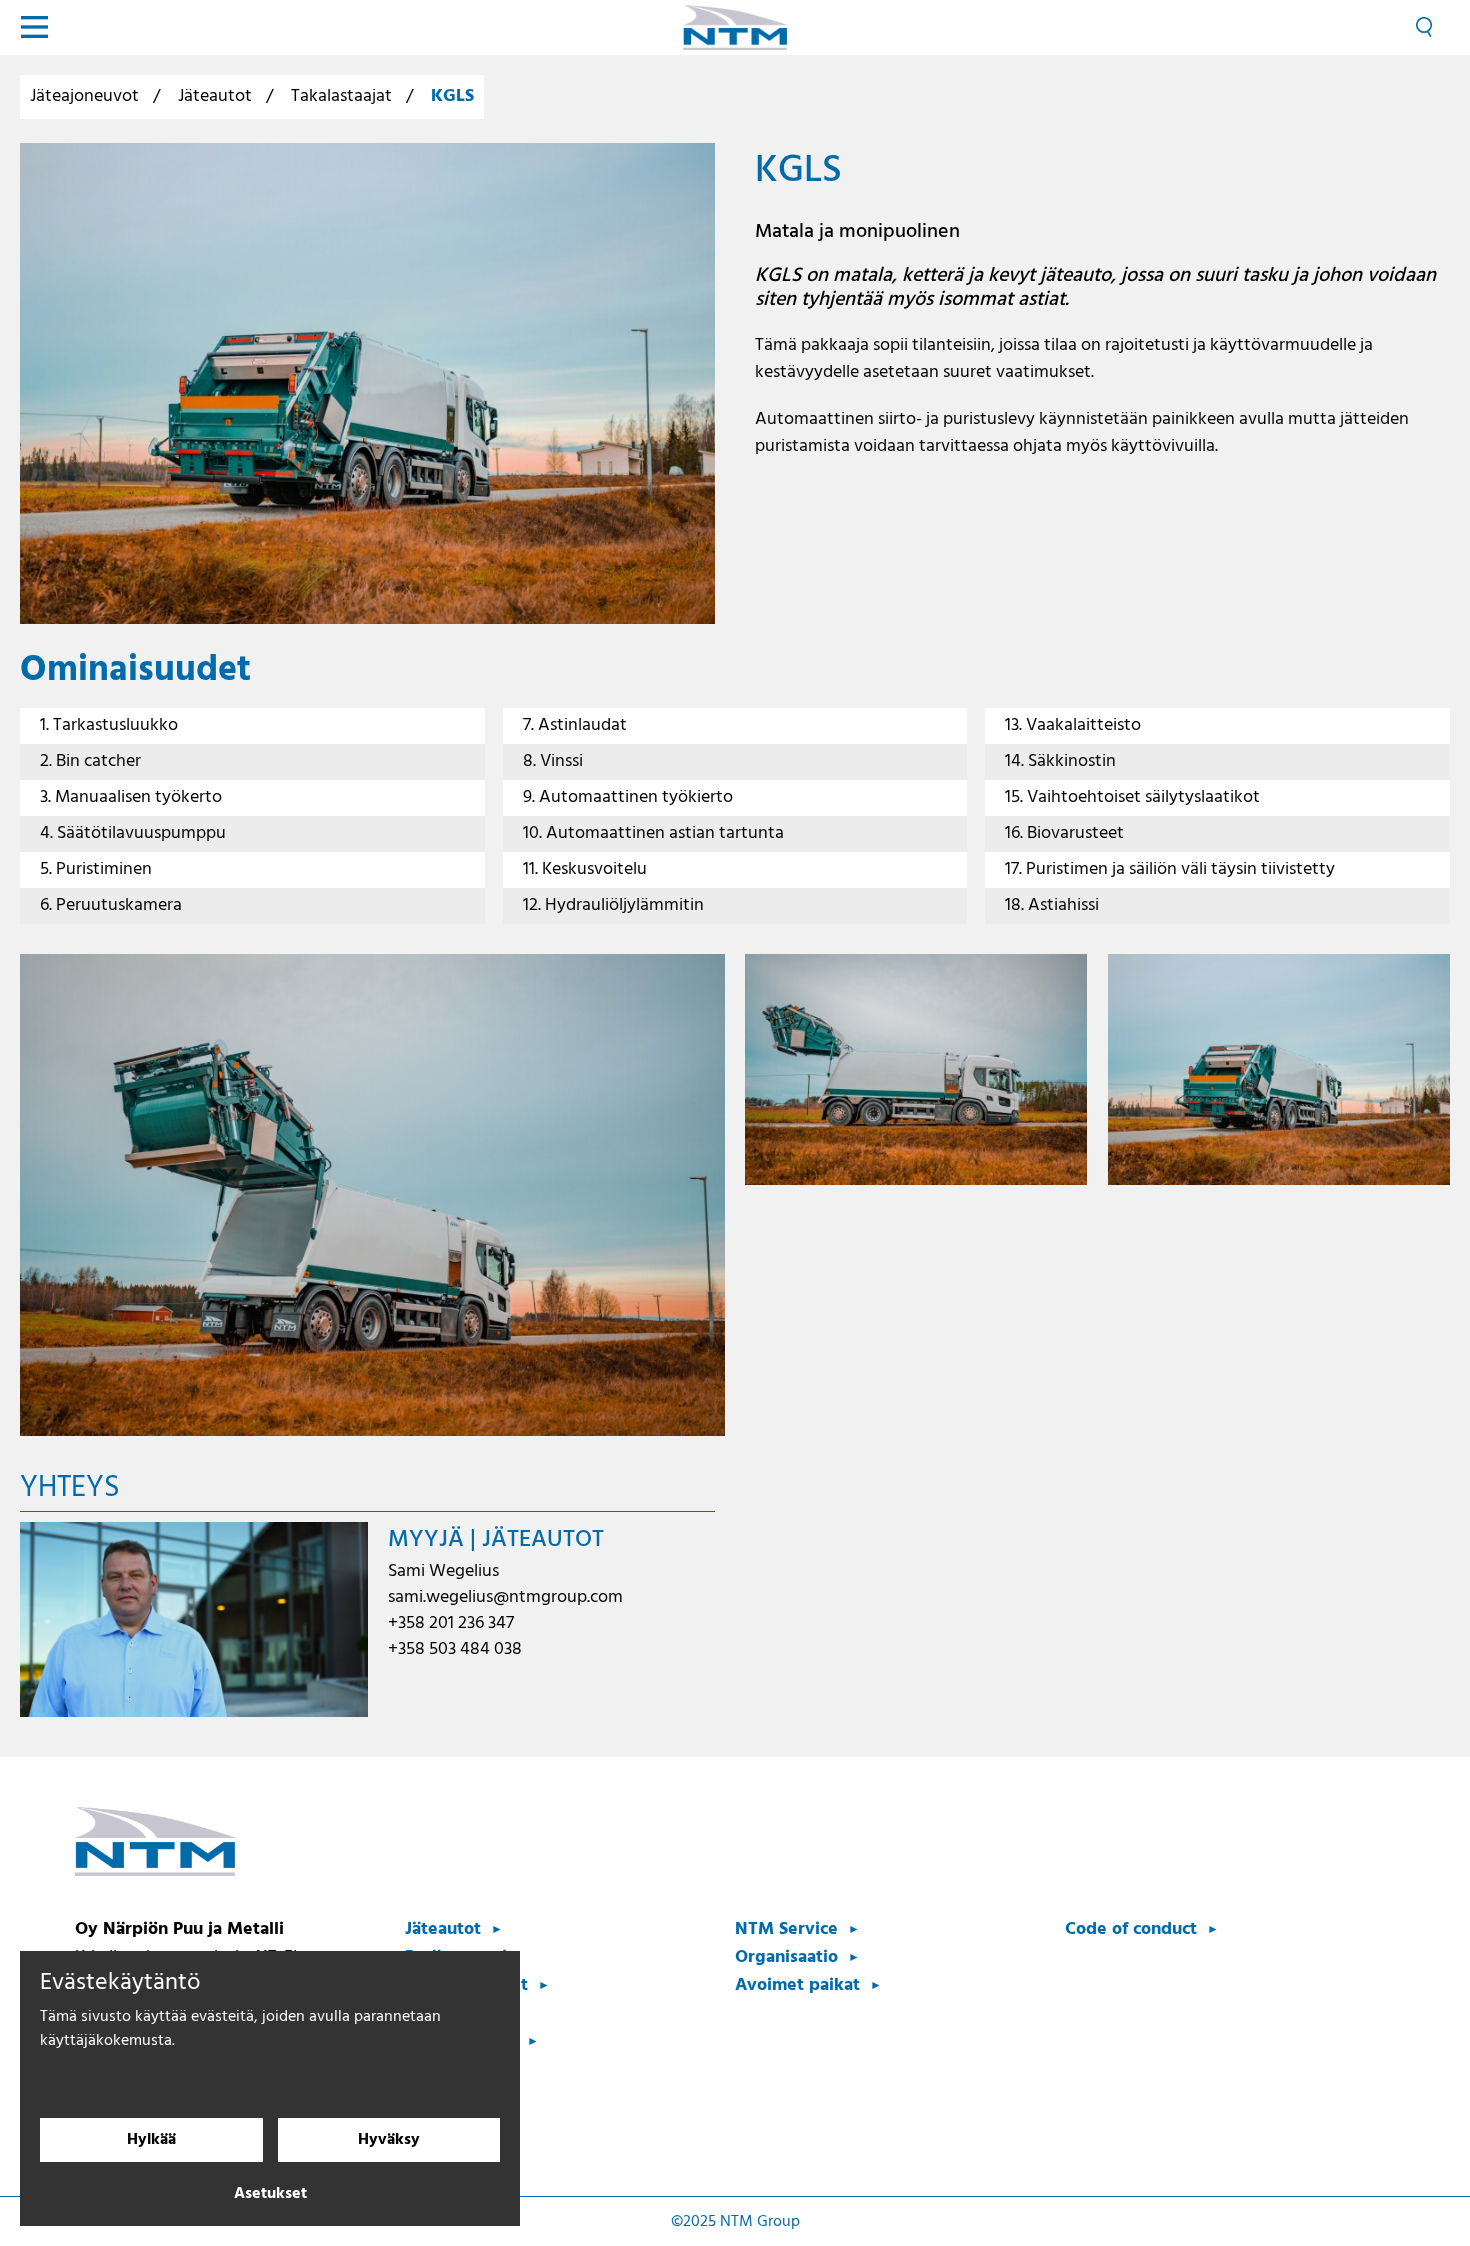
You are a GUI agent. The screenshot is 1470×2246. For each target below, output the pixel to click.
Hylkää (151, 2140)
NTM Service (786, 1929)
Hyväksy (389, 2140)
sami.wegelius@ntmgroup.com (505, 1597)
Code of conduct (1131, 1929)
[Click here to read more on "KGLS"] (367, 383)
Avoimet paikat (797, 1985)
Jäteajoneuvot (84, 96)
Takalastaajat (341, 96)
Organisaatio (786, 1957)
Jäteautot (215, 96)
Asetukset (270, 2194)
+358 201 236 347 (451, 1623)
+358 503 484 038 (455, 1649)
